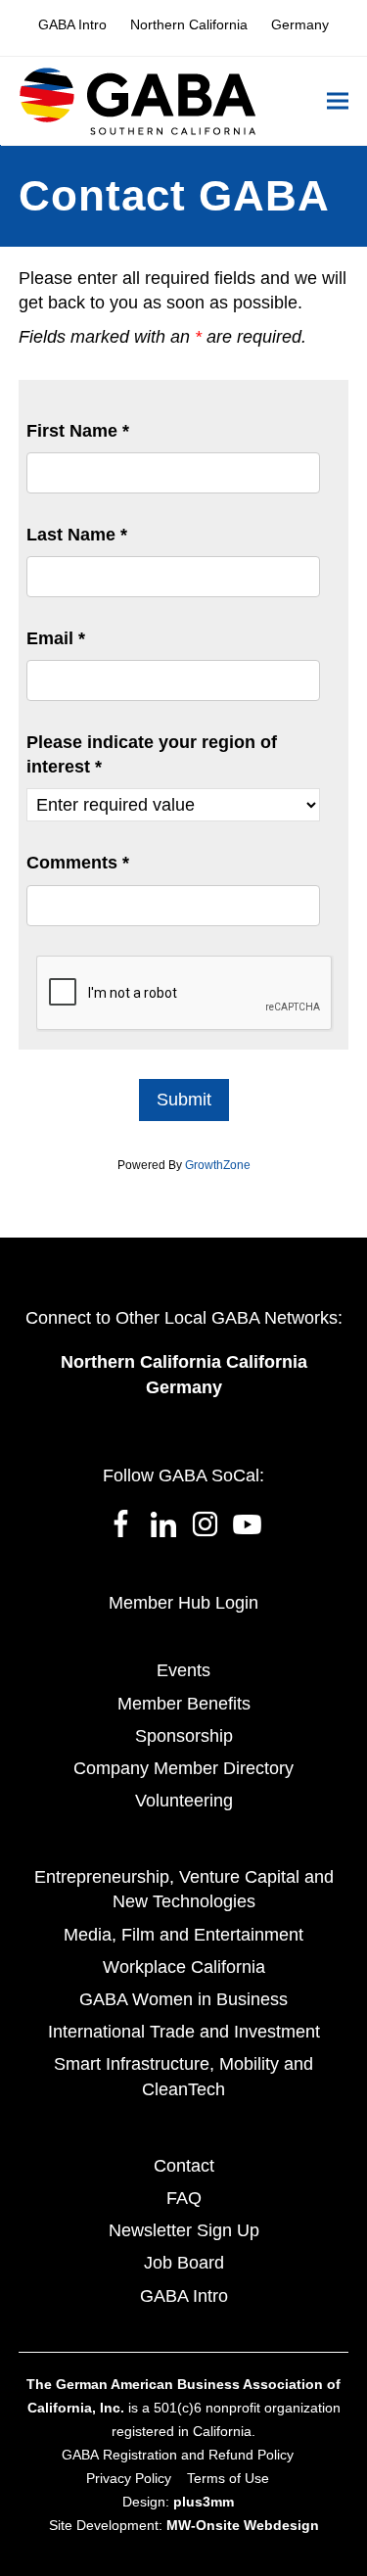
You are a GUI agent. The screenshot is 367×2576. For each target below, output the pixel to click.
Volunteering (184, 1801)
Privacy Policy (129, 2478)
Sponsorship (184, 1736)
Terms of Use (228, 2478)
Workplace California (184, 1967)
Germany (184, 1387)
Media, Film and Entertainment (183, 1935)
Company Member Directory (183, 1768)
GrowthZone (218, 1165)
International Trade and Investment (184, 2032)
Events (183, 1670)
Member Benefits (184, 1704)
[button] (338, 101)
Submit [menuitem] (184, 1100)
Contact (184, 2166)
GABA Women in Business (183, 1999)
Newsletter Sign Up (184, 2230)
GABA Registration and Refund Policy (178, 2455)
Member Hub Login (183, 1603)
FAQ (184, 2198)
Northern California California (184, 1362)
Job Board (184, 2263)
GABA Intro (184, 2296)
